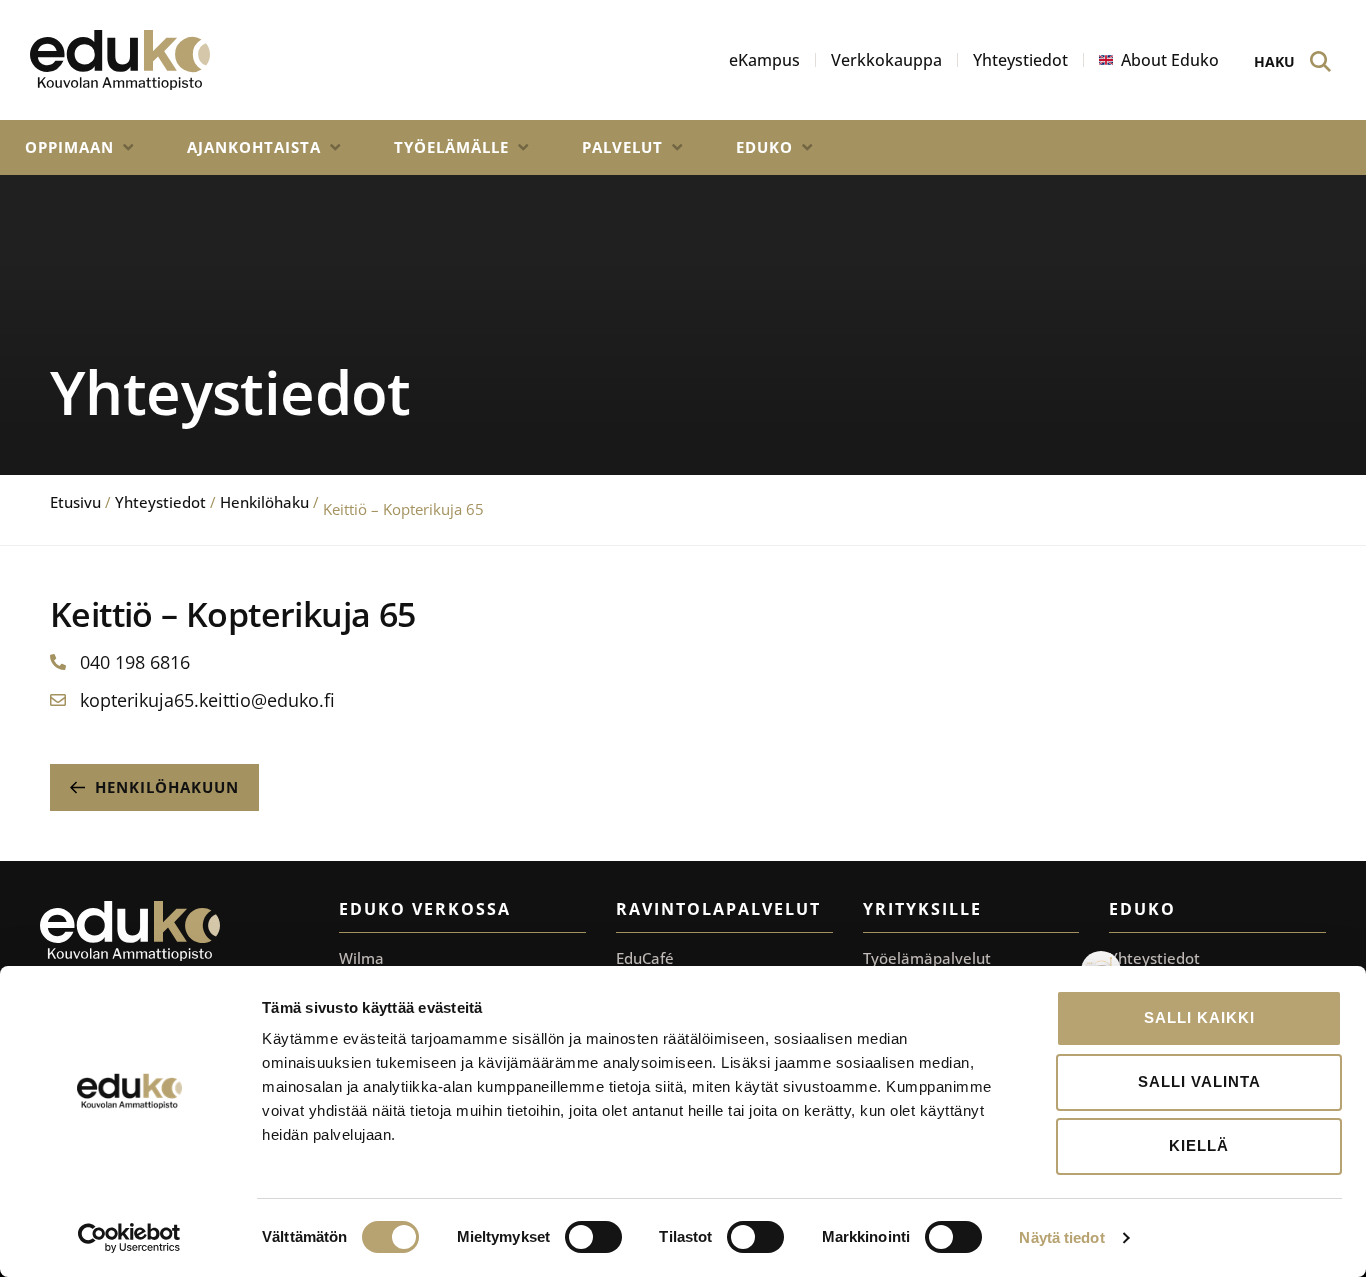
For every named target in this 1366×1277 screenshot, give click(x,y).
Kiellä (1199, 1145)
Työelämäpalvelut (927, 958)
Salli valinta (1199, 1081)
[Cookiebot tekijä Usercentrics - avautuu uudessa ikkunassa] (129, 1238)
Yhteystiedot (160, 502)
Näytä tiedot (1061, 1237)
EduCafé (645, 958)
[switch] (593, 1237)
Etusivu (75, 502)
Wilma (361, 958)
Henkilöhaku (264, 502)
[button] (81, 147)
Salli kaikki (1199, 1017)
